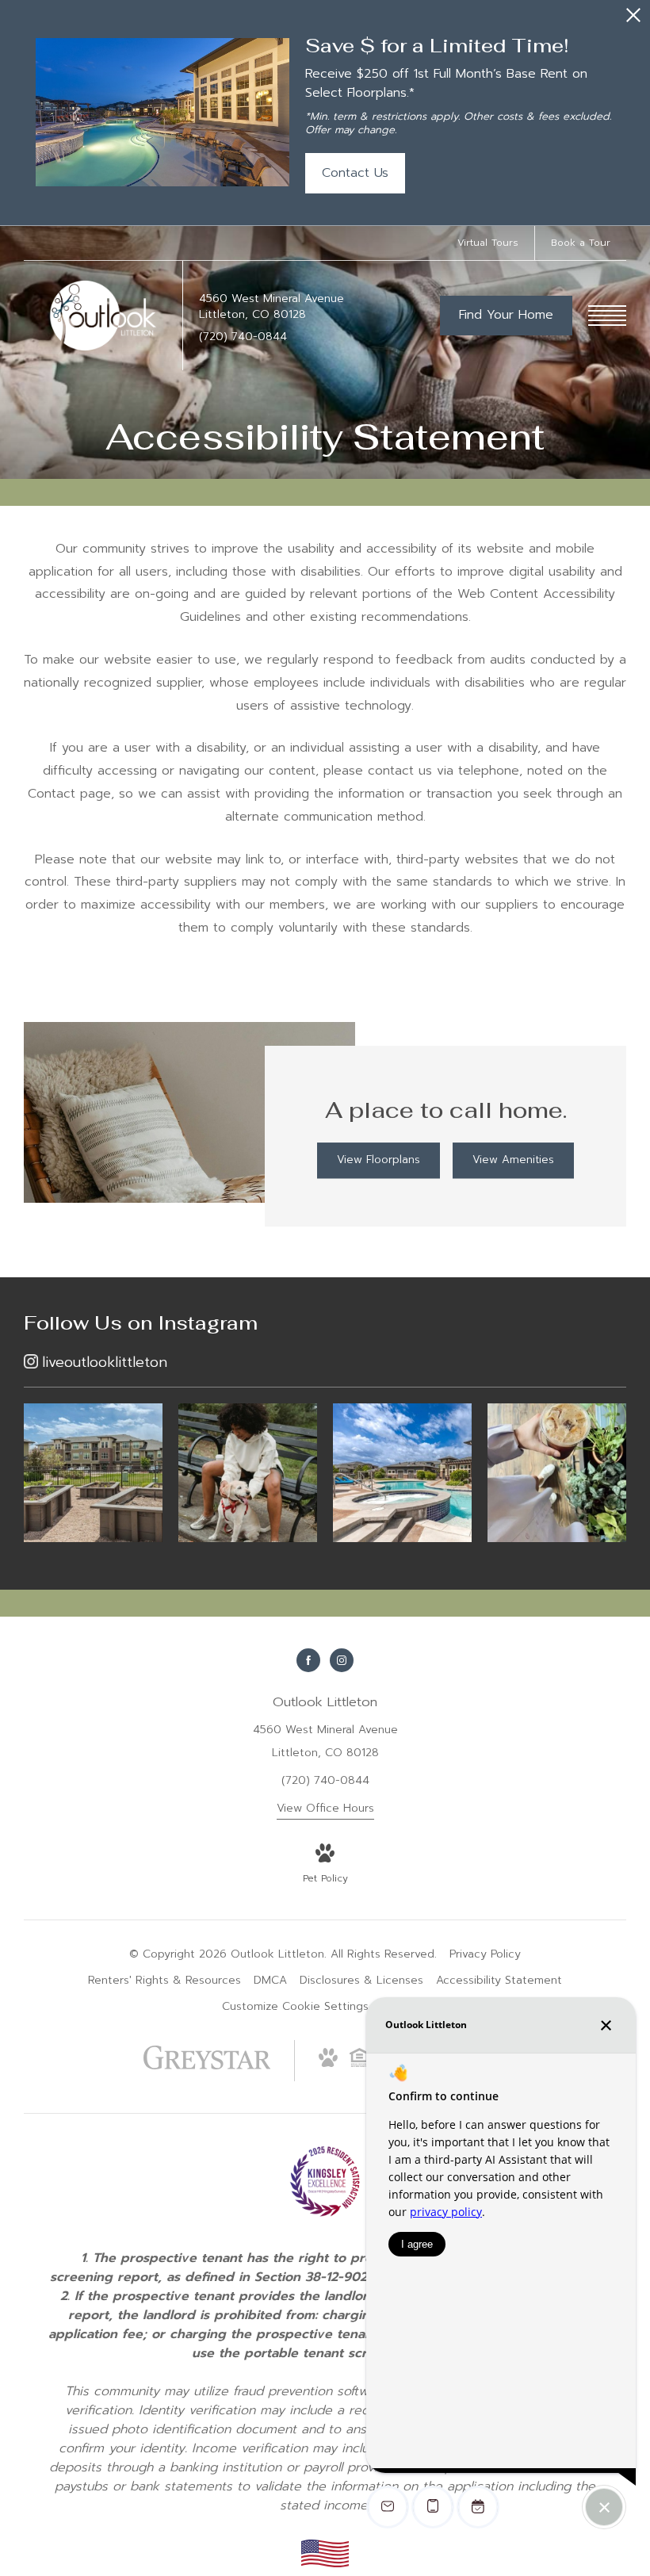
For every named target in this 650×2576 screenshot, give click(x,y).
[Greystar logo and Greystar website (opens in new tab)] (207, 2066)
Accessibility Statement (499, 1980)
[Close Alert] (633, 19)
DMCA (270, 1980)
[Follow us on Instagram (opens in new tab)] (342, 1660)
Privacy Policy (485, 1954)
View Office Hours (325, 1808)
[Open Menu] (607, 316)
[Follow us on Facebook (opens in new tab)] (308, 1660)
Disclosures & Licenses (361, 1980)
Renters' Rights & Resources (164, 1980)
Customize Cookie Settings (295, 2006)
